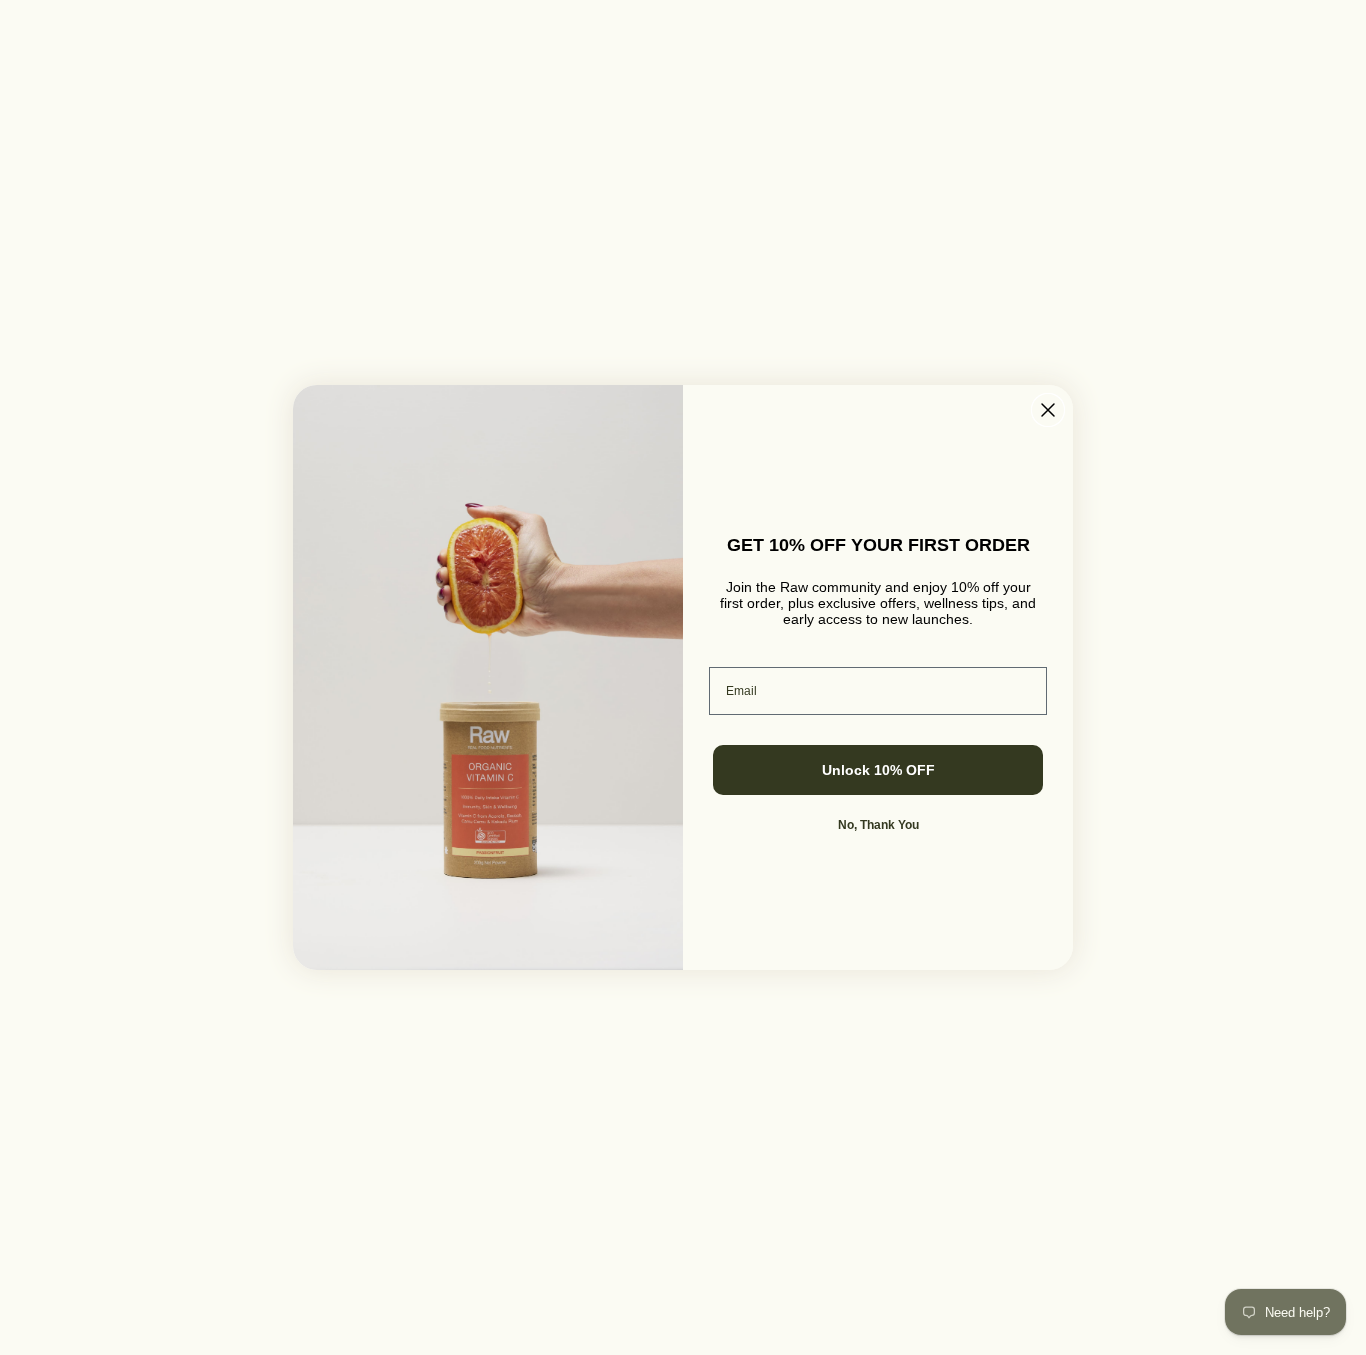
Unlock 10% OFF (878, 770)
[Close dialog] (1048, 410)
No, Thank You (878, 825)
